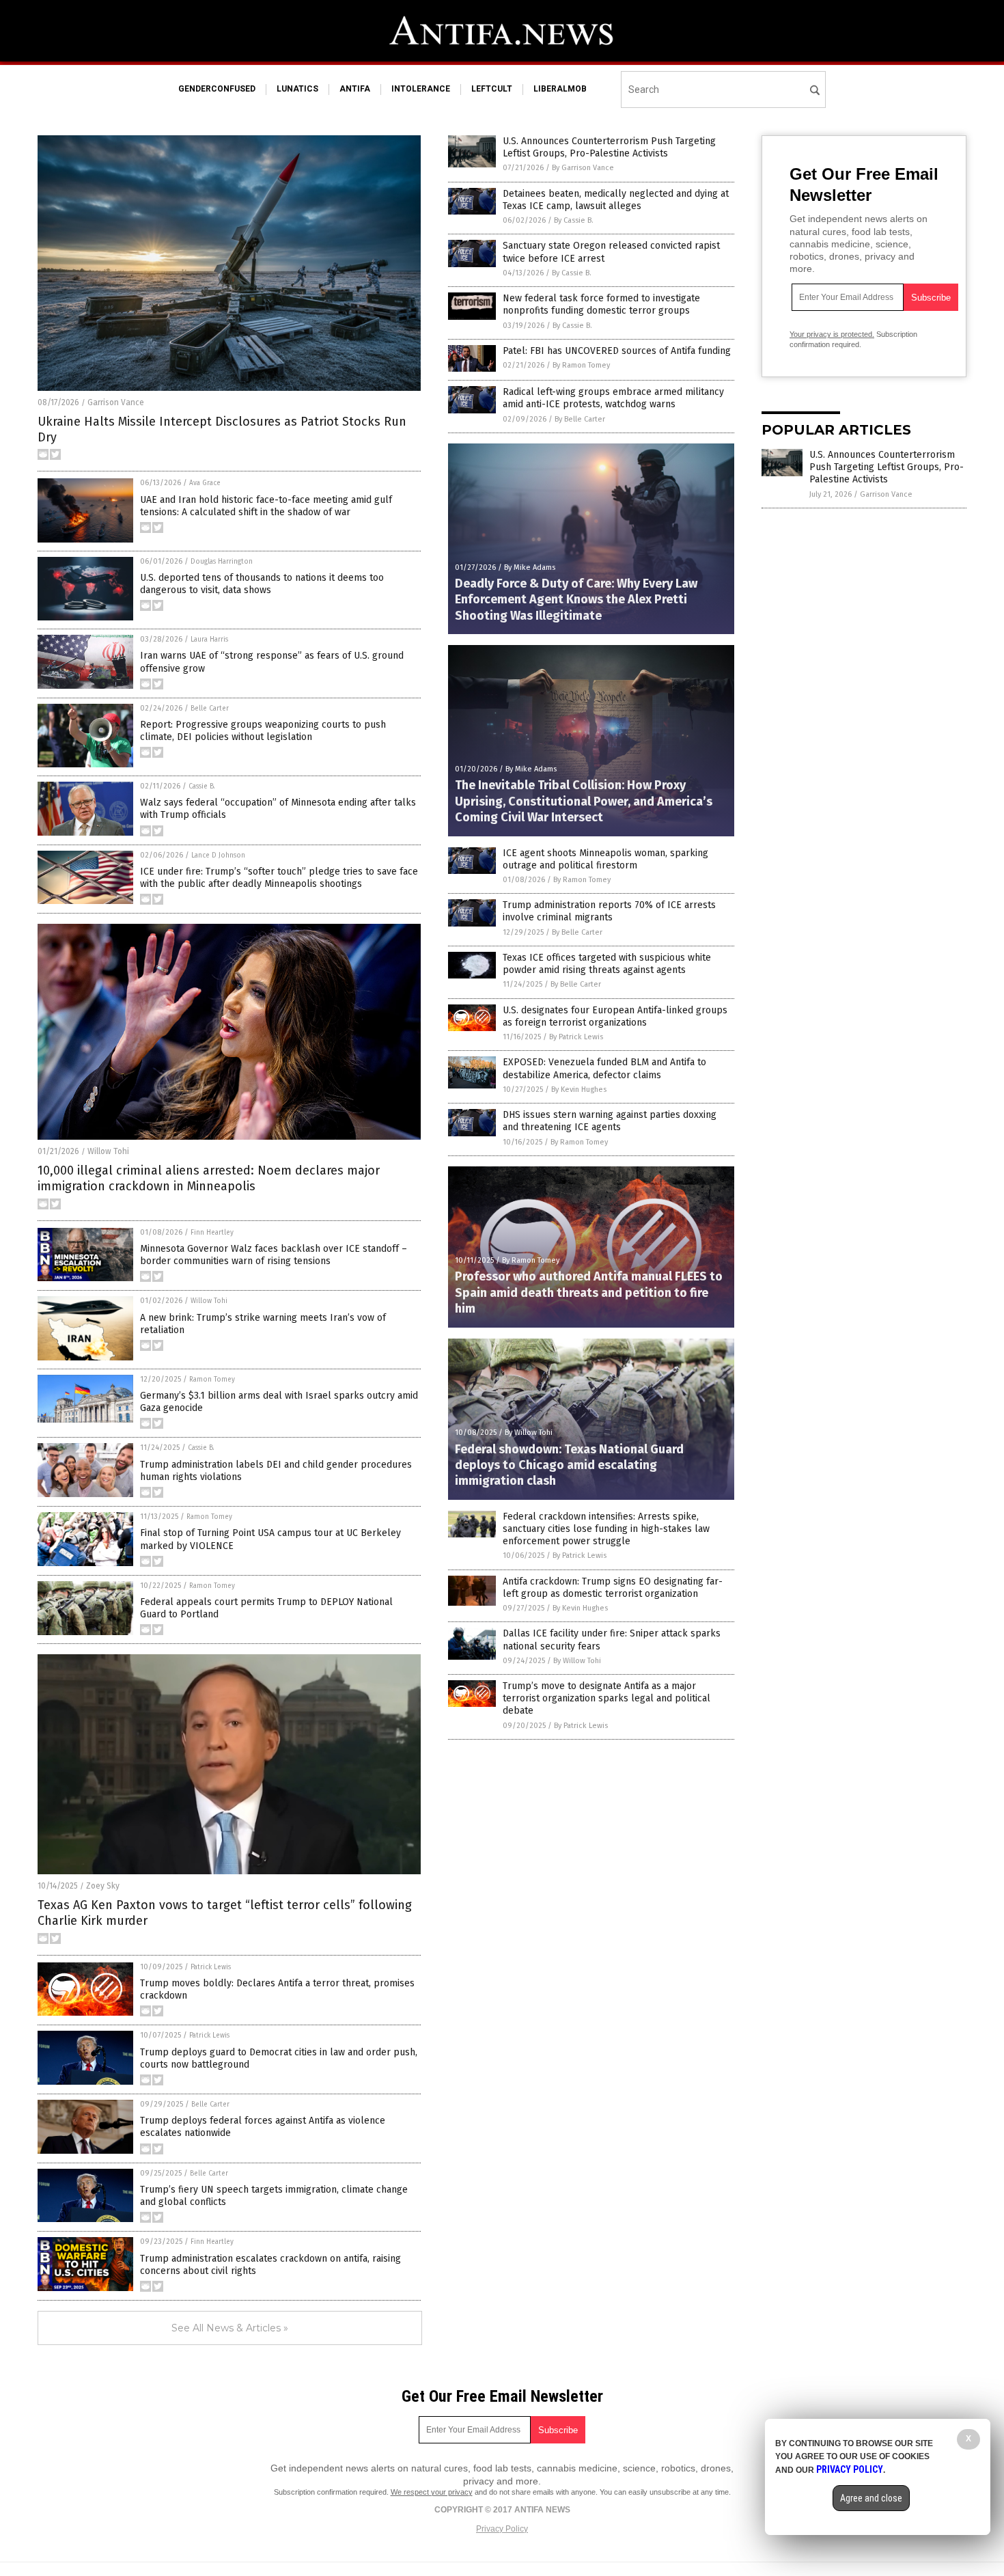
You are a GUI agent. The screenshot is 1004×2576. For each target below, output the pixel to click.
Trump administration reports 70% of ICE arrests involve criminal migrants (609, 911)
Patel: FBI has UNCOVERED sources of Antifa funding (617, 351)
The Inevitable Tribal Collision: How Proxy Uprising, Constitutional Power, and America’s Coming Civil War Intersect (584, 801)
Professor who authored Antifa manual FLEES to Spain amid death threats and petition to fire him (589, 1292)
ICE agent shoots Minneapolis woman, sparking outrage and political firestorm (605, 859)
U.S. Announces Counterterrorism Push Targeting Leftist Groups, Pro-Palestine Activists (609, 147)
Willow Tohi (108, 1151)
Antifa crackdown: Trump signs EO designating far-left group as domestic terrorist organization (613, 1588)
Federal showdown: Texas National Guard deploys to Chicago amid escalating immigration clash (569, 1465)
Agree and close (871, 2498)
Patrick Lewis (211, 1967)
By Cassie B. (574, 220)
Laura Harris (209, 640)
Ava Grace (205, 483)
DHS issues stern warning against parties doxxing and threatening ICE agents (610, 1121)
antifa (355, 89)
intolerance (421, 89)
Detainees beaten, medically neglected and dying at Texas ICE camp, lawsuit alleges (616, 200)
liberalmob (560, 89)
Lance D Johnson (218, 855)
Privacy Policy (502, 2529)
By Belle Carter (580, 419)
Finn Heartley (212, 1233)
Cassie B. (202, 786)
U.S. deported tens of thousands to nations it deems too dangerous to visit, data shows (262, 584)
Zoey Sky (103, 1886)
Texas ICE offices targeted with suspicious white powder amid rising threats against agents (607, 964)
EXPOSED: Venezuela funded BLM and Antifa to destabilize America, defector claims (604, 1068)
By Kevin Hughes (579, 1090)
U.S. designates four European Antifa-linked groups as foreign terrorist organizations (615, 1016)
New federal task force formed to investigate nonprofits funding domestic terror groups (601, 304)
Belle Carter (210, 709)
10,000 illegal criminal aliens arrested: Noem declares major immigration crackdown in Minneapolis (209, 1178)
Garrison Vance (116, 402)
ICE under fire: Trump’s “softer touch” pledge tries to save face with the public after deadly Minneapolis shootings (279, 878)
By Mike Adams (530, 567)
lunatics (297, 89)
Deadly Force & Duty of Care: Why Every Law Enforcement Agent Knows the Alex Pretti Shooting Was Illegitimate (576, 600)
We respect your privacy (432, 2492)
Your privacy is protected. (832, 334)
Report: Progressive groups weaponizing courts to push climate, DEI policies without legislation (263, 731)
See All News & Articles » (230, 2328)
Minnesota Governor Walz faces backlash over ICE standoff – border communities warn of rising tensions (274, 1255)
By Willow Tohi (529, 1433)
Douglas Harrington (222, 562)
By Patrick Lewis (576, 1037)
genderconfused (217, 89)
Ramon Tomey (212, 1380)
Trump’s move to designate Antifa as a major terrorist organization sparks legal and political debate (606, 1698)
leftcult (492, 89)
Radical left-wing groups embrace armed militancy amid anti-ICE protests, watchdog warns (613, 398)
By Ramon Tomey (581, 365)
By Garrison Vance (583, 168)
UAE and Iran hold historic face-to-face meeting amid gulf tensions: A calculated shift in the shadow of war (266, 506)
